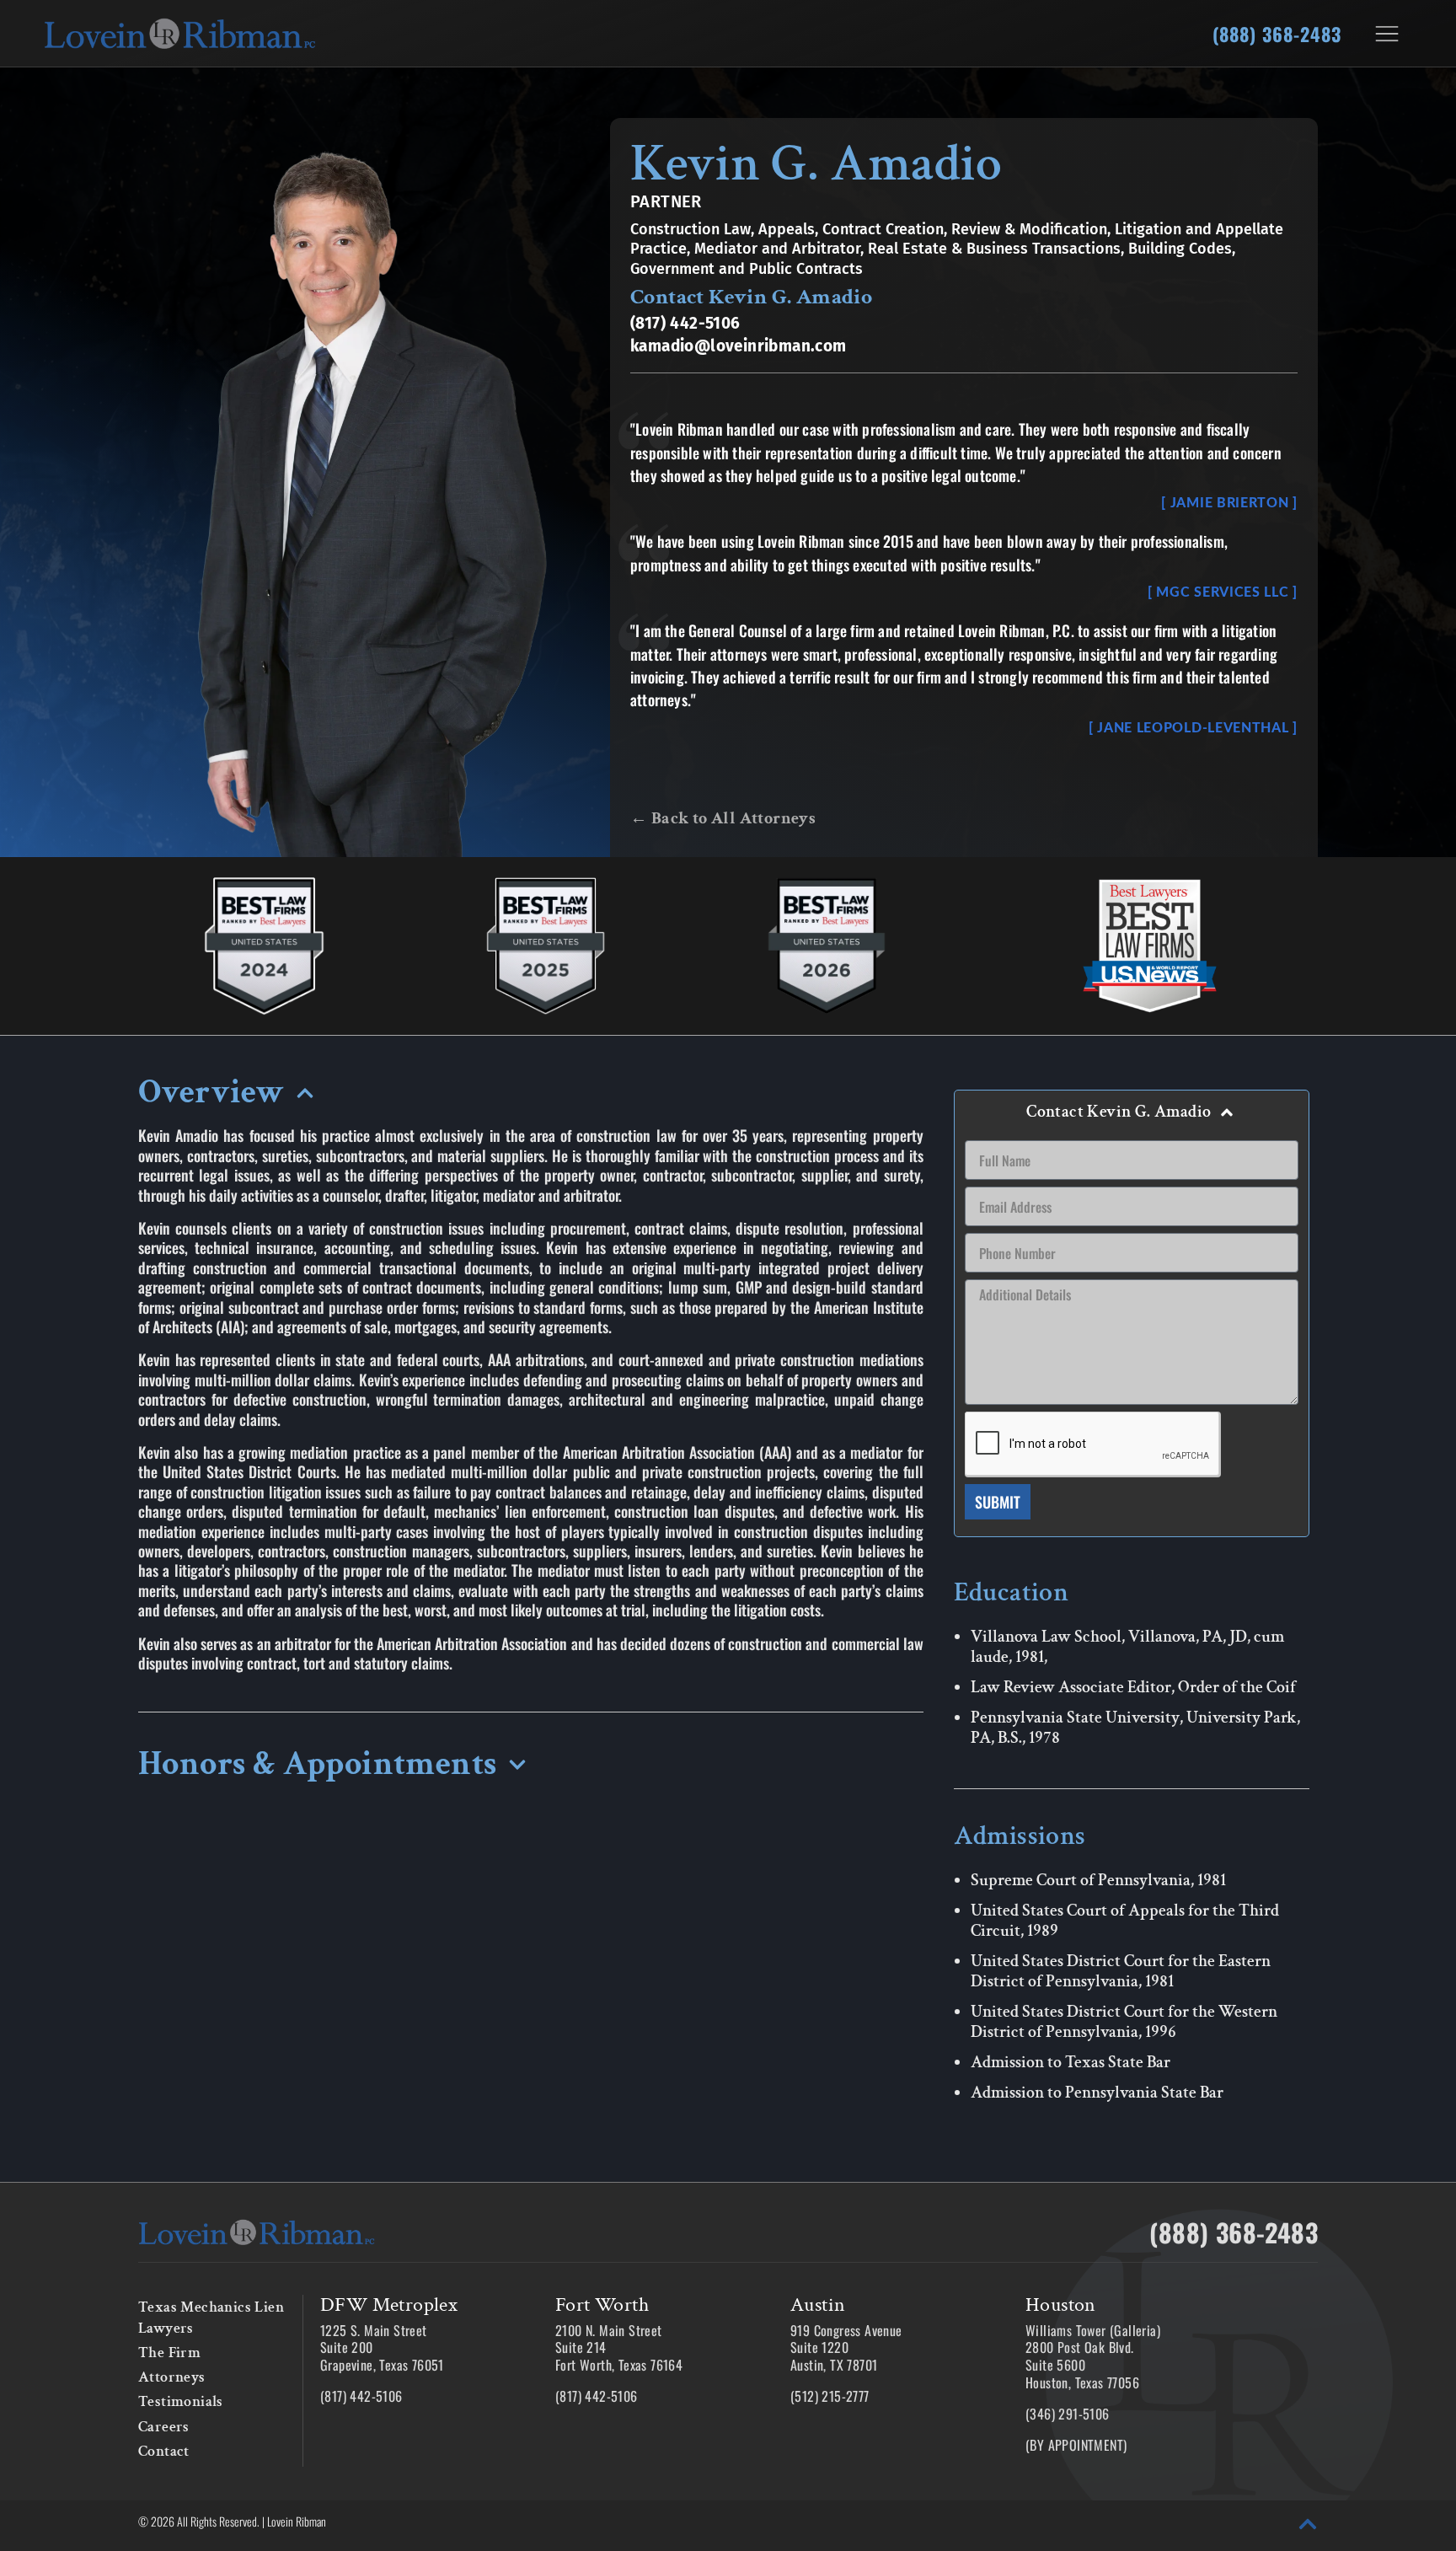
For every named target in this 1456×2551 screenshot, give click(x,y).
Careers (164, 2427)
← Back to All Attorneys (723, 818)
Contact (164, 2451)
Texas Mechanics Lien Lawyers (211, 2318)
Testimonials (181, 2401)
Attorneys (172, 2377)
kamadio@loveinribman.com (739, 346)
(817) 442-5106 (685, 323)
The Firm (169, 2353)
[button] (531, 1098)
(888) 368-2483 (1277, 34)
